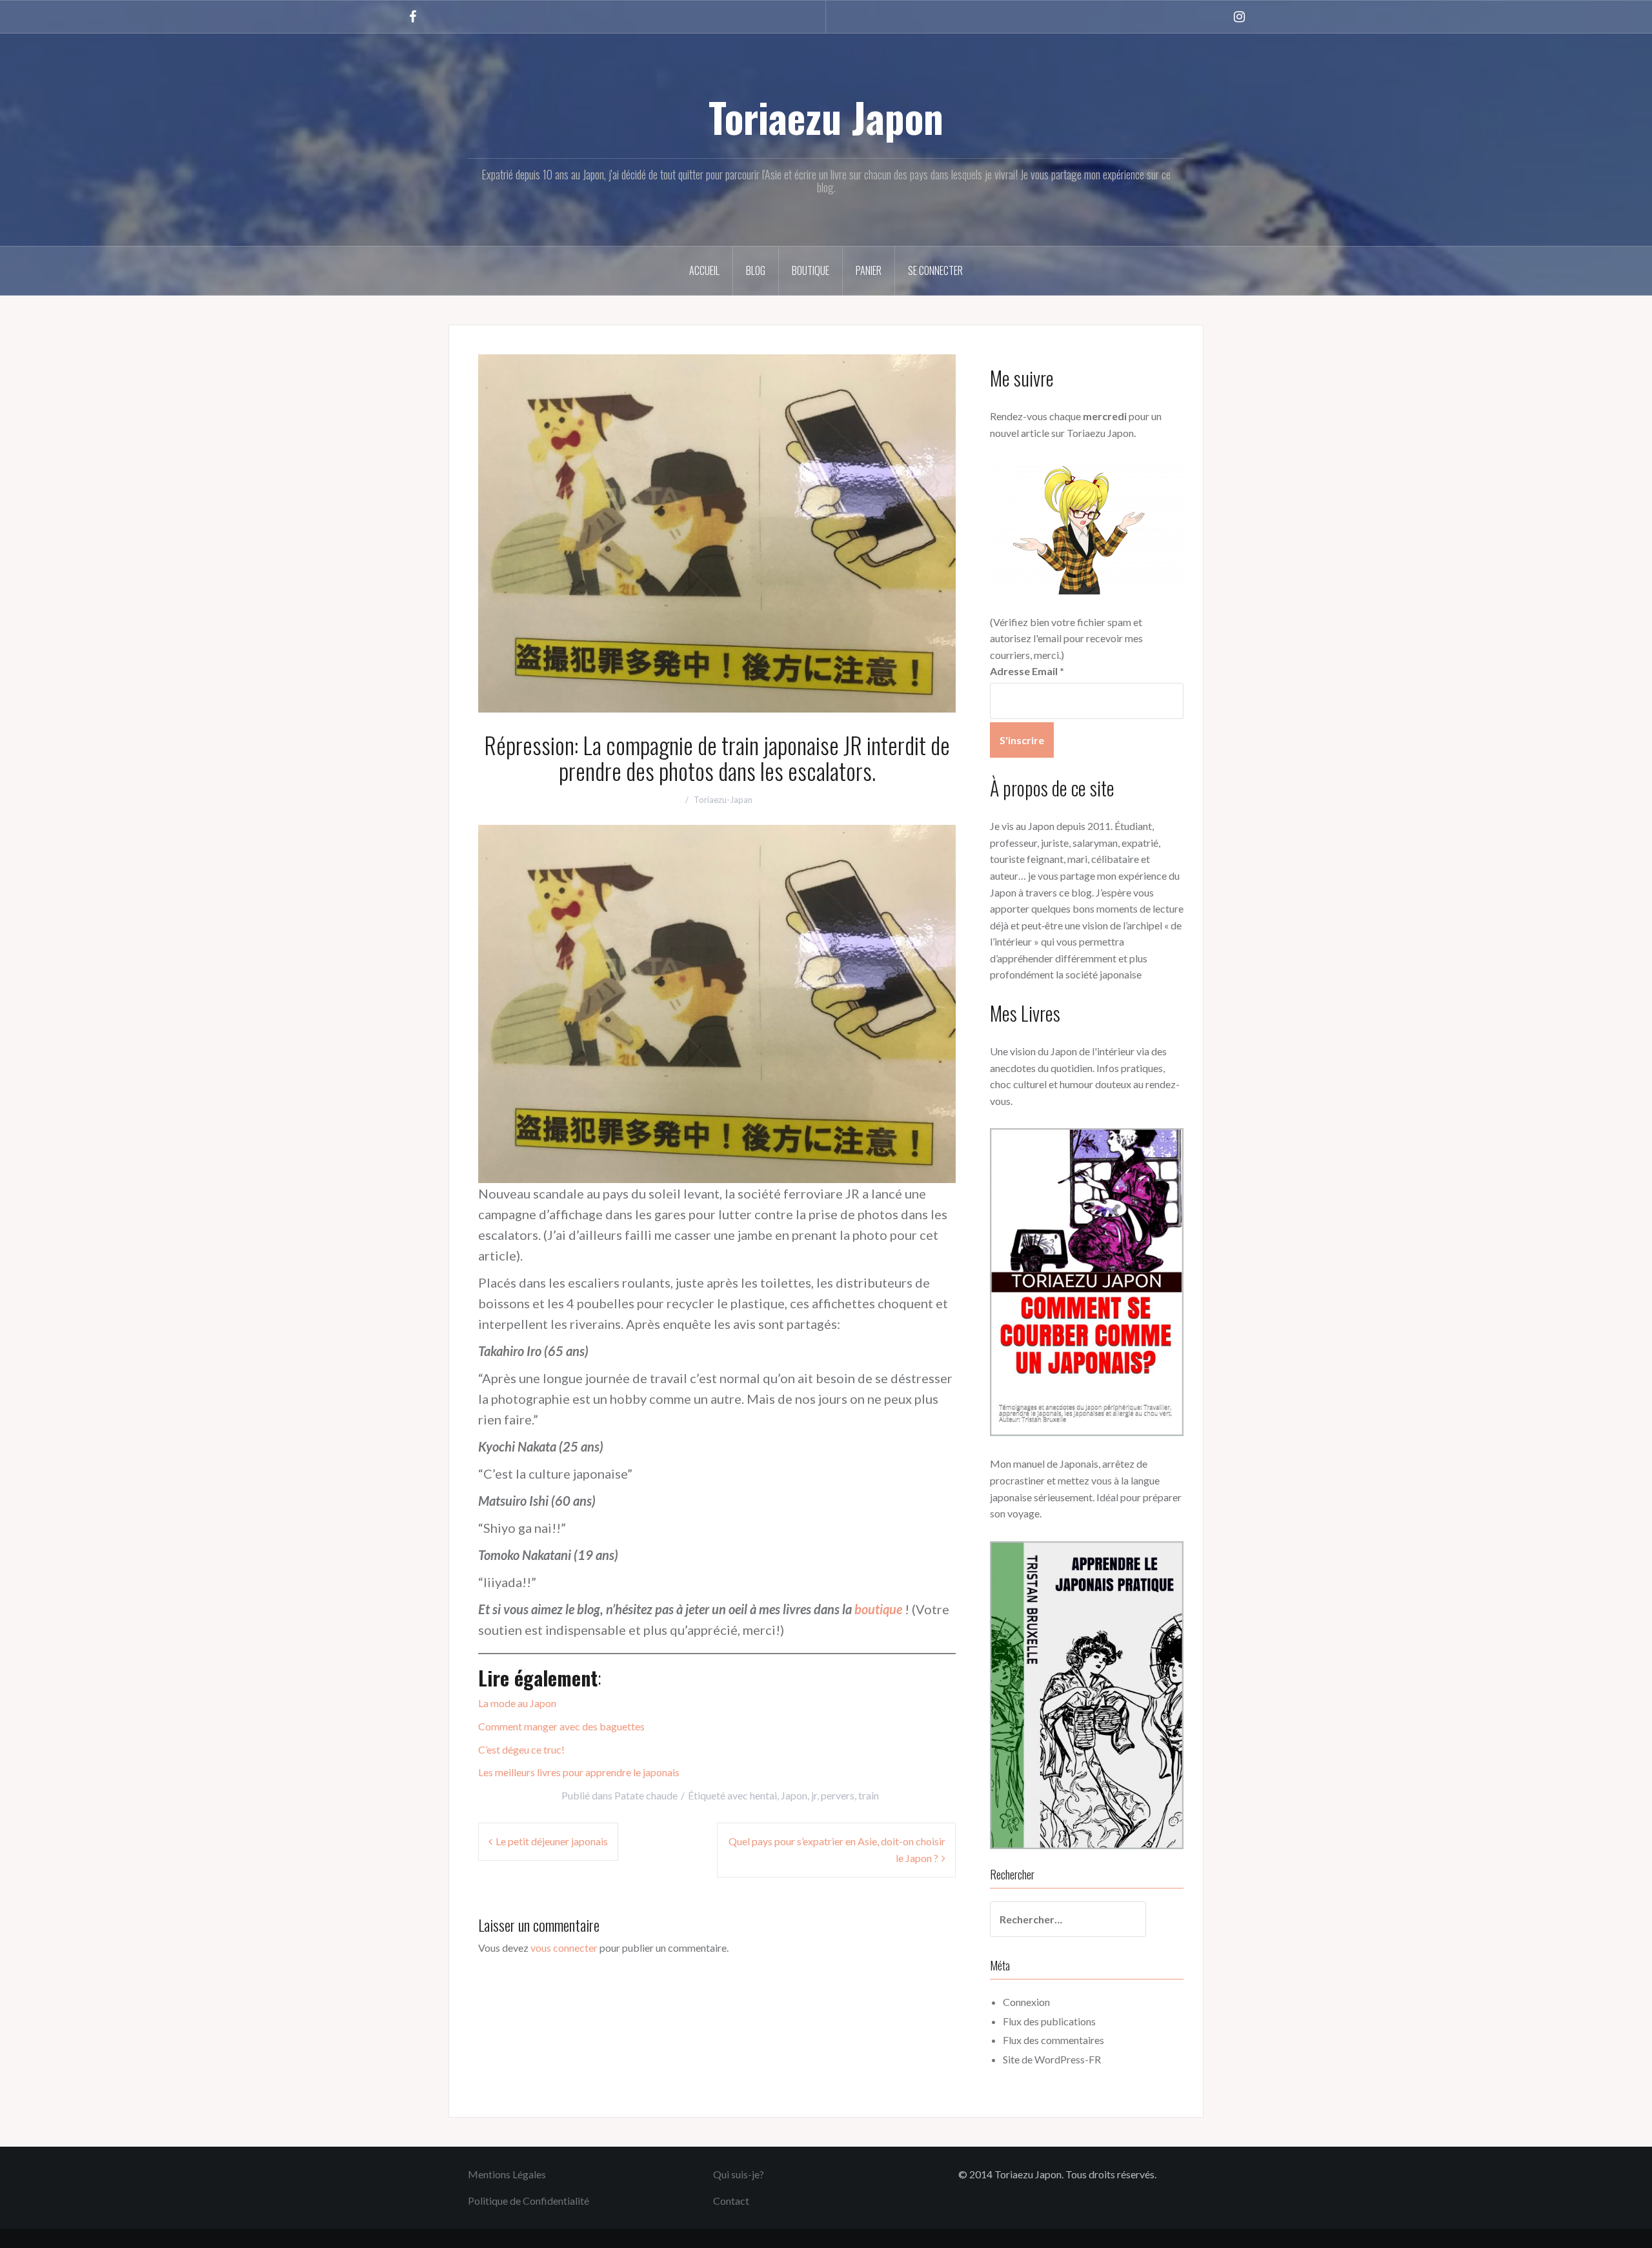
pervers (838, 1795)
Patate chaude (646, 1795)
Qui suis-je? (739, 2174)
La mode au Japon (517, 1703)
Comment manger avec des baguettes (561, 1726)
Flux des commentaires (1053, 2040)
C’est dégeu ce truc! (521, 1749)
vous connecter (564, 1948)
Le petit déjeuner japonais (552, 1841)
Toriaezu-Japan (723, 800)
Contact (731, 2201)
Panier (869, 270)
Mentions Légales (507, 2174)
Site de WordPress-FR (1052, 2059)
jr (814, 1795)
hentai (763, 1795)
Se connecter (935, 270)
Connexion (1026, 2002)
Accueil (704, 270)
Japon (794, 1795)
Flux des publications (1049, 2021)
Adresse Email (1027, 671)
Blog (756, 270)
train (869, 1795)
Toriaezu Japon (826, 117)
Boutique (811, 270)
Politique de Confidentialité (529, 2201)
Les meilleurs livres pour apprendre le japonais (579, 1772)
